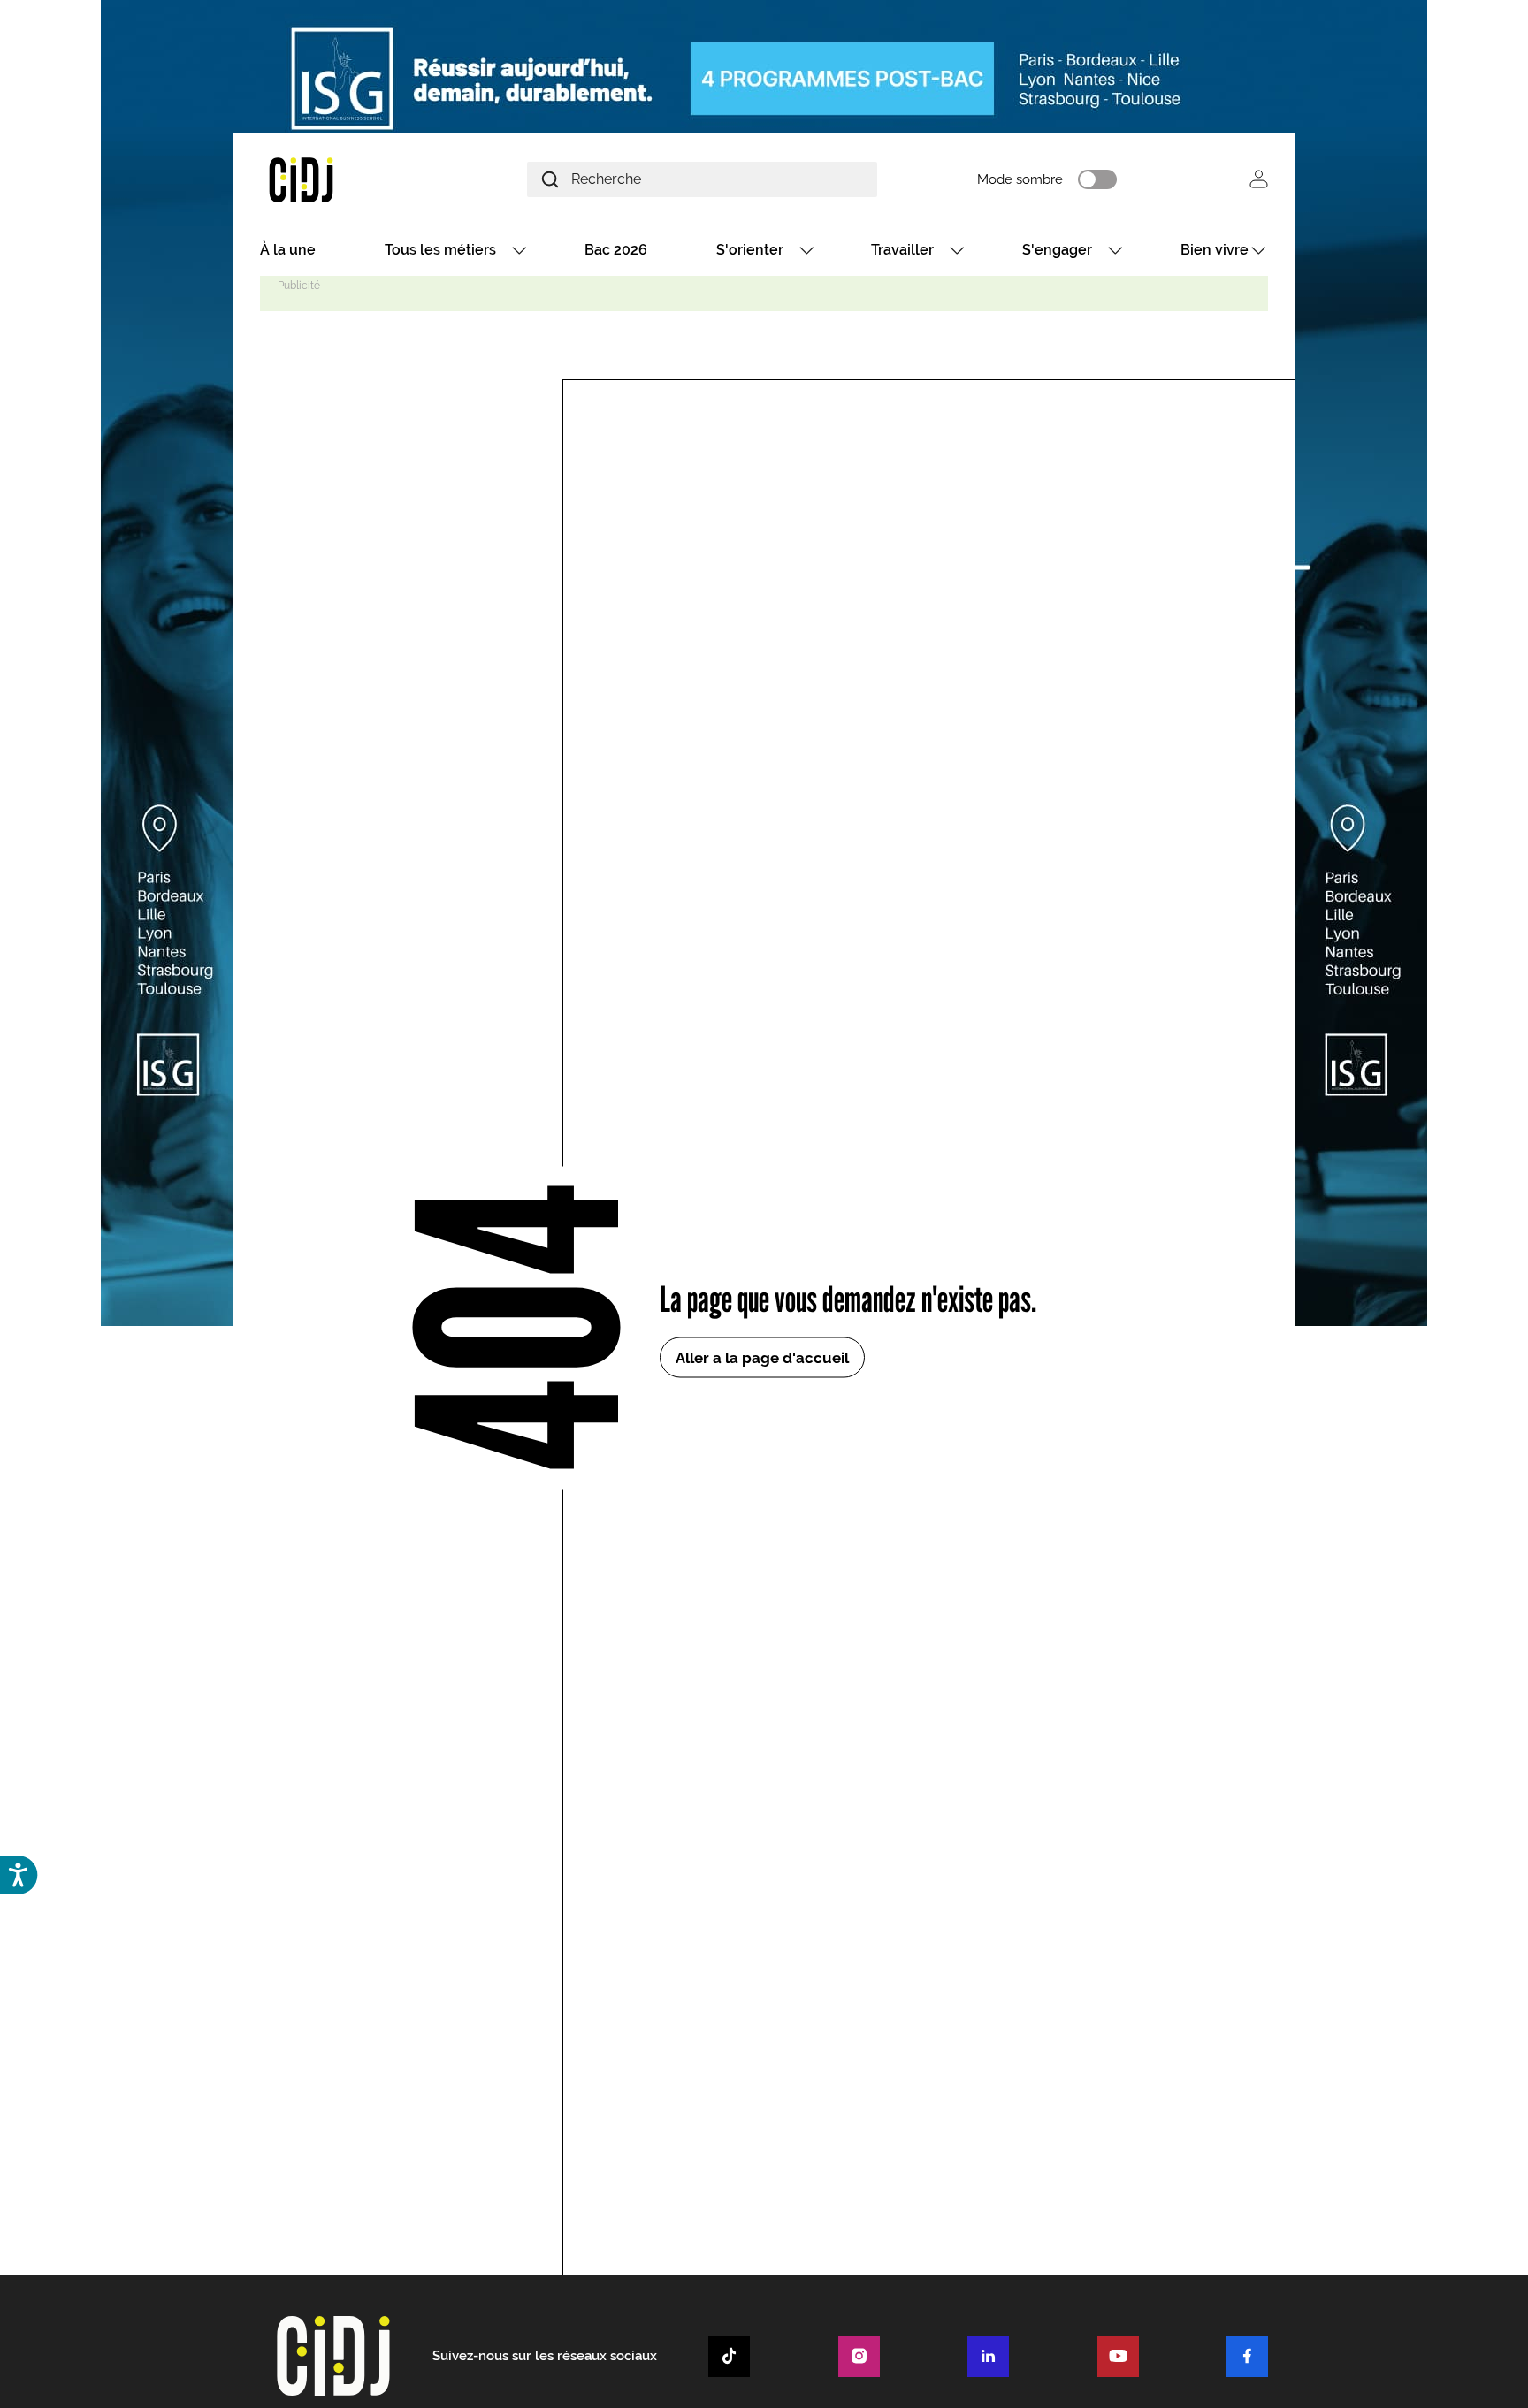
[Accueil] (343, 179)
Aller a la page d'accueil (762, 1358)
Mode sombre (1020, 179)
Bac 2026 (616, 250)
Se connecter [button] (1259, 179)
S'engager (1057, 250)
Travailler (902, 250)
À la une (288, 250)
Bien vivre (1215, 250)
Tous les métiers (440, 250)
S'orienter (750, 250)
